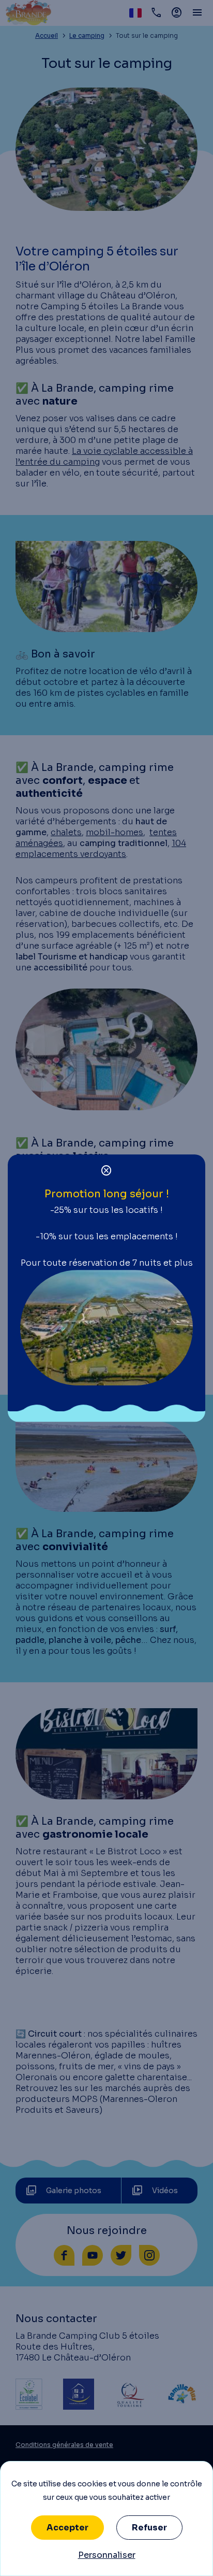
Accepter (67, 2528)
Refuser (149, 2528)
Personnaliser (107, 2555)
